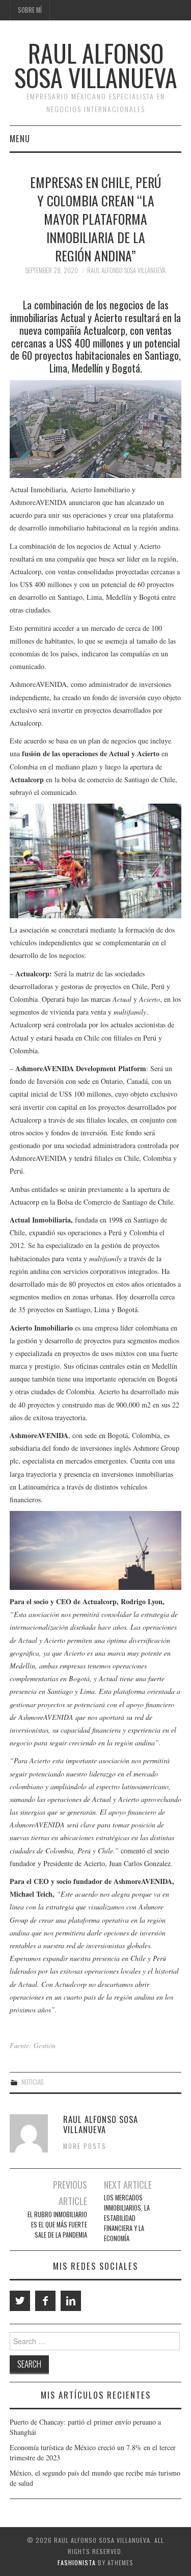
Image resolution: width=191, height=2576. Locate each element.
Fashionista (77, 2562)
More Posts (85, 2146)
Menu (20, 138)
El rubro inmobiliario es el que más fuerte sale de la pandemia (57, 2225)
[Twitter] (20, 2301)
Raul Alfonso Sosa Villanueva (96, 65)
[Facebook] (45, 2301)
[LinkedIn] (71, 2301)
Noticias (32, 2082)
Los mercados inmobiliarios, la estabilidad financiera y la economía (127, 2218)
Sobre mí (30, 10)
